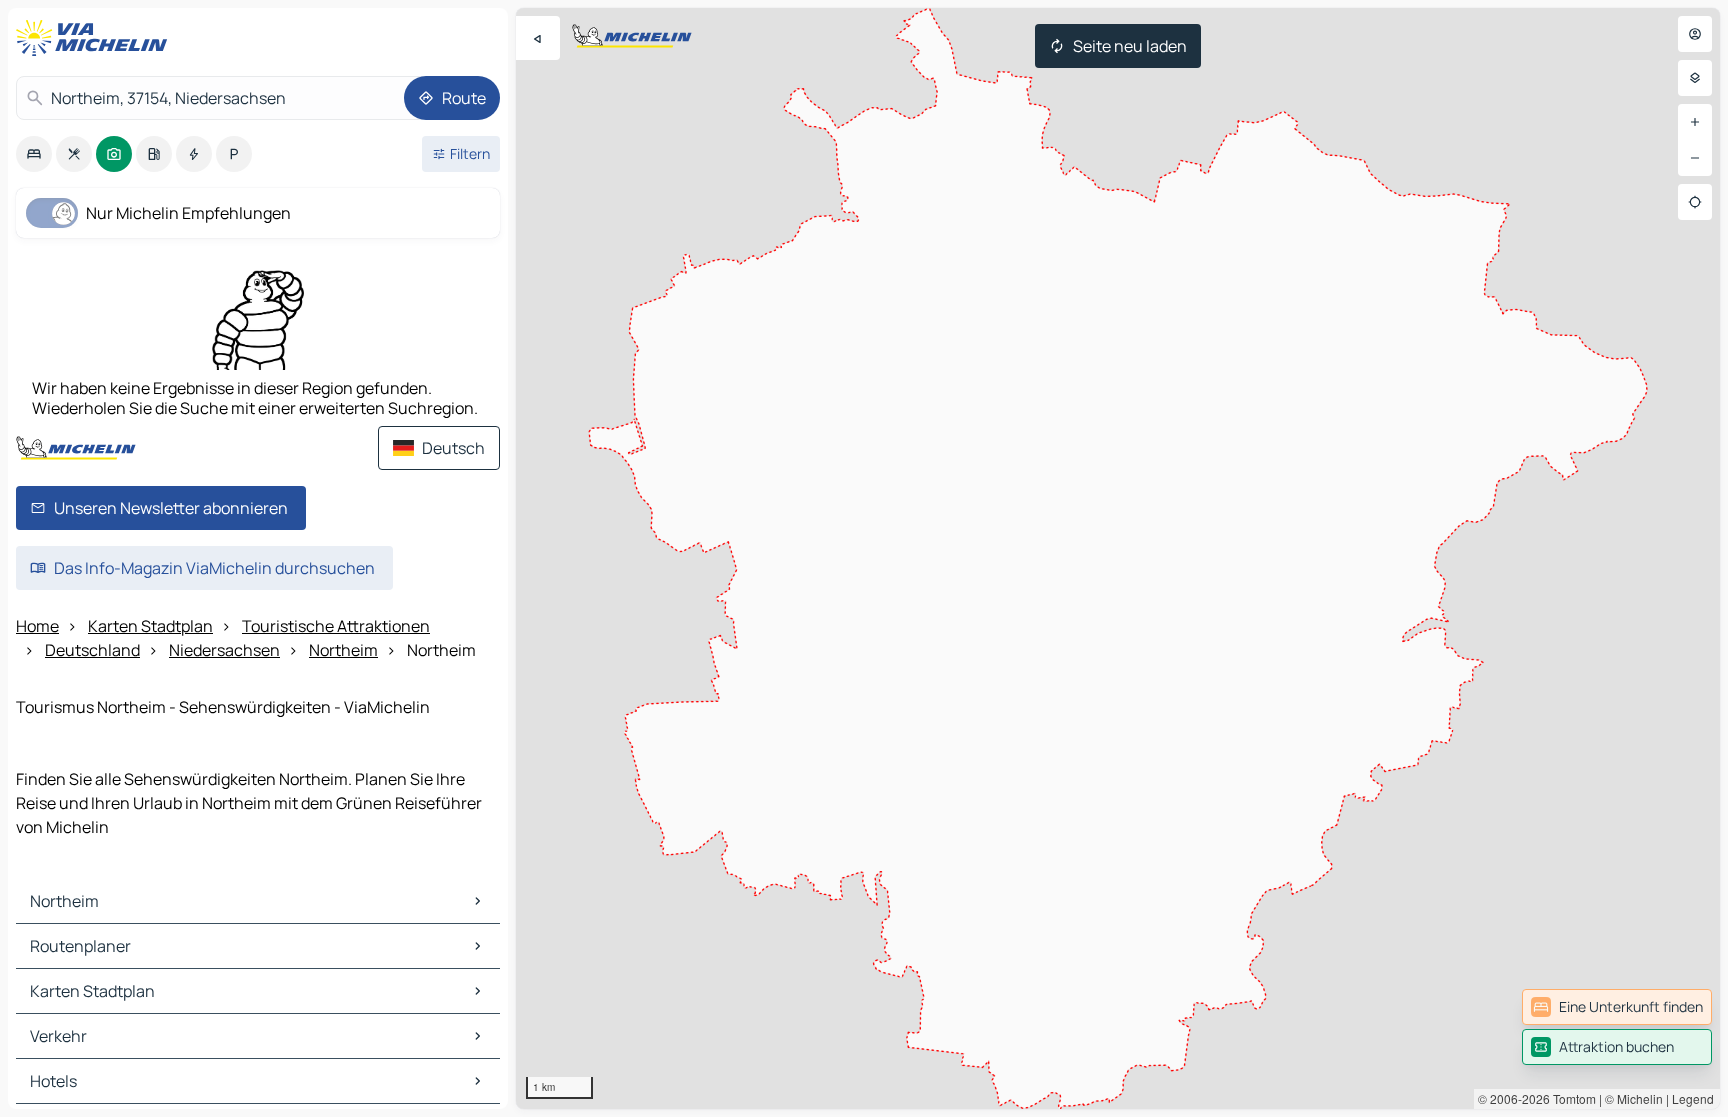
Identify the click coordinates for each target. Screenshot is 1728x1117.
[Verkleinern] (1695, 158)
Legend (1693, 1098)
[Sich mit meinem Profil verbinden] (1695, 34)
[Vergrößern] (1695, 122)
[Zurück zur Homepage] (96, 38)
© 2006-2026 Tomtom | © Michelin (1570, 1098)
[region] (1118, 558)
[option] (34, 154)
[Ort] (1695, 202)
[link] (1617, 1007)
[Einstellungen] (1695, 78)
